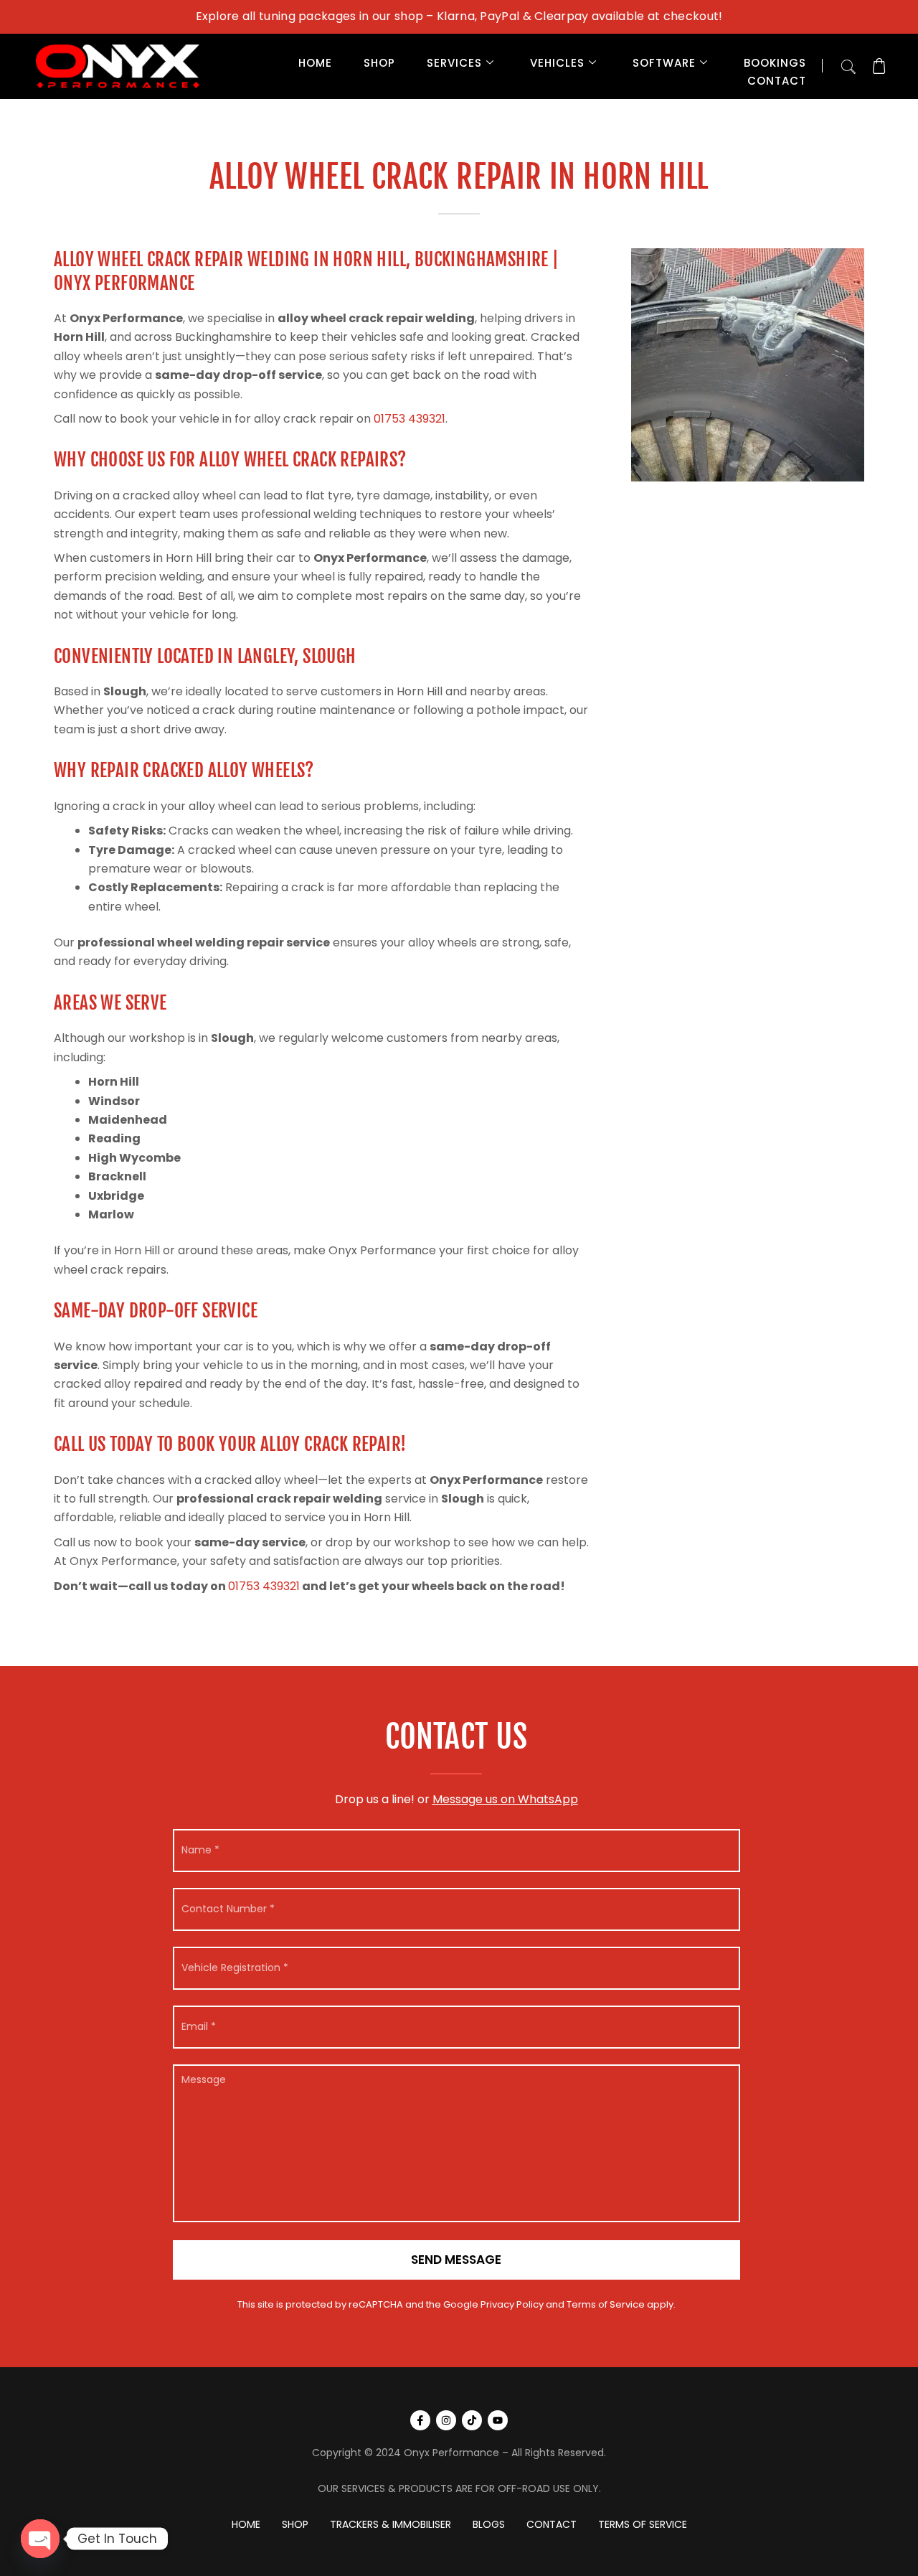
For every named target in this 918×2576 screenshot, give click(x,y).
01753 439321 (410, 419)
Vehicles (557, 63)
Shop (379, 63)
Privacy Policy (512, 2304)
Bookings (775, 63)
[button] (848, 64)
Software (664, 63)
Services (454, 63)
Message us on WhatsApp (505, 1799)
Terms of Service (606, 2304)
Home (315, 63)
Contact (777, 81)
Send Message (456, 2260)
